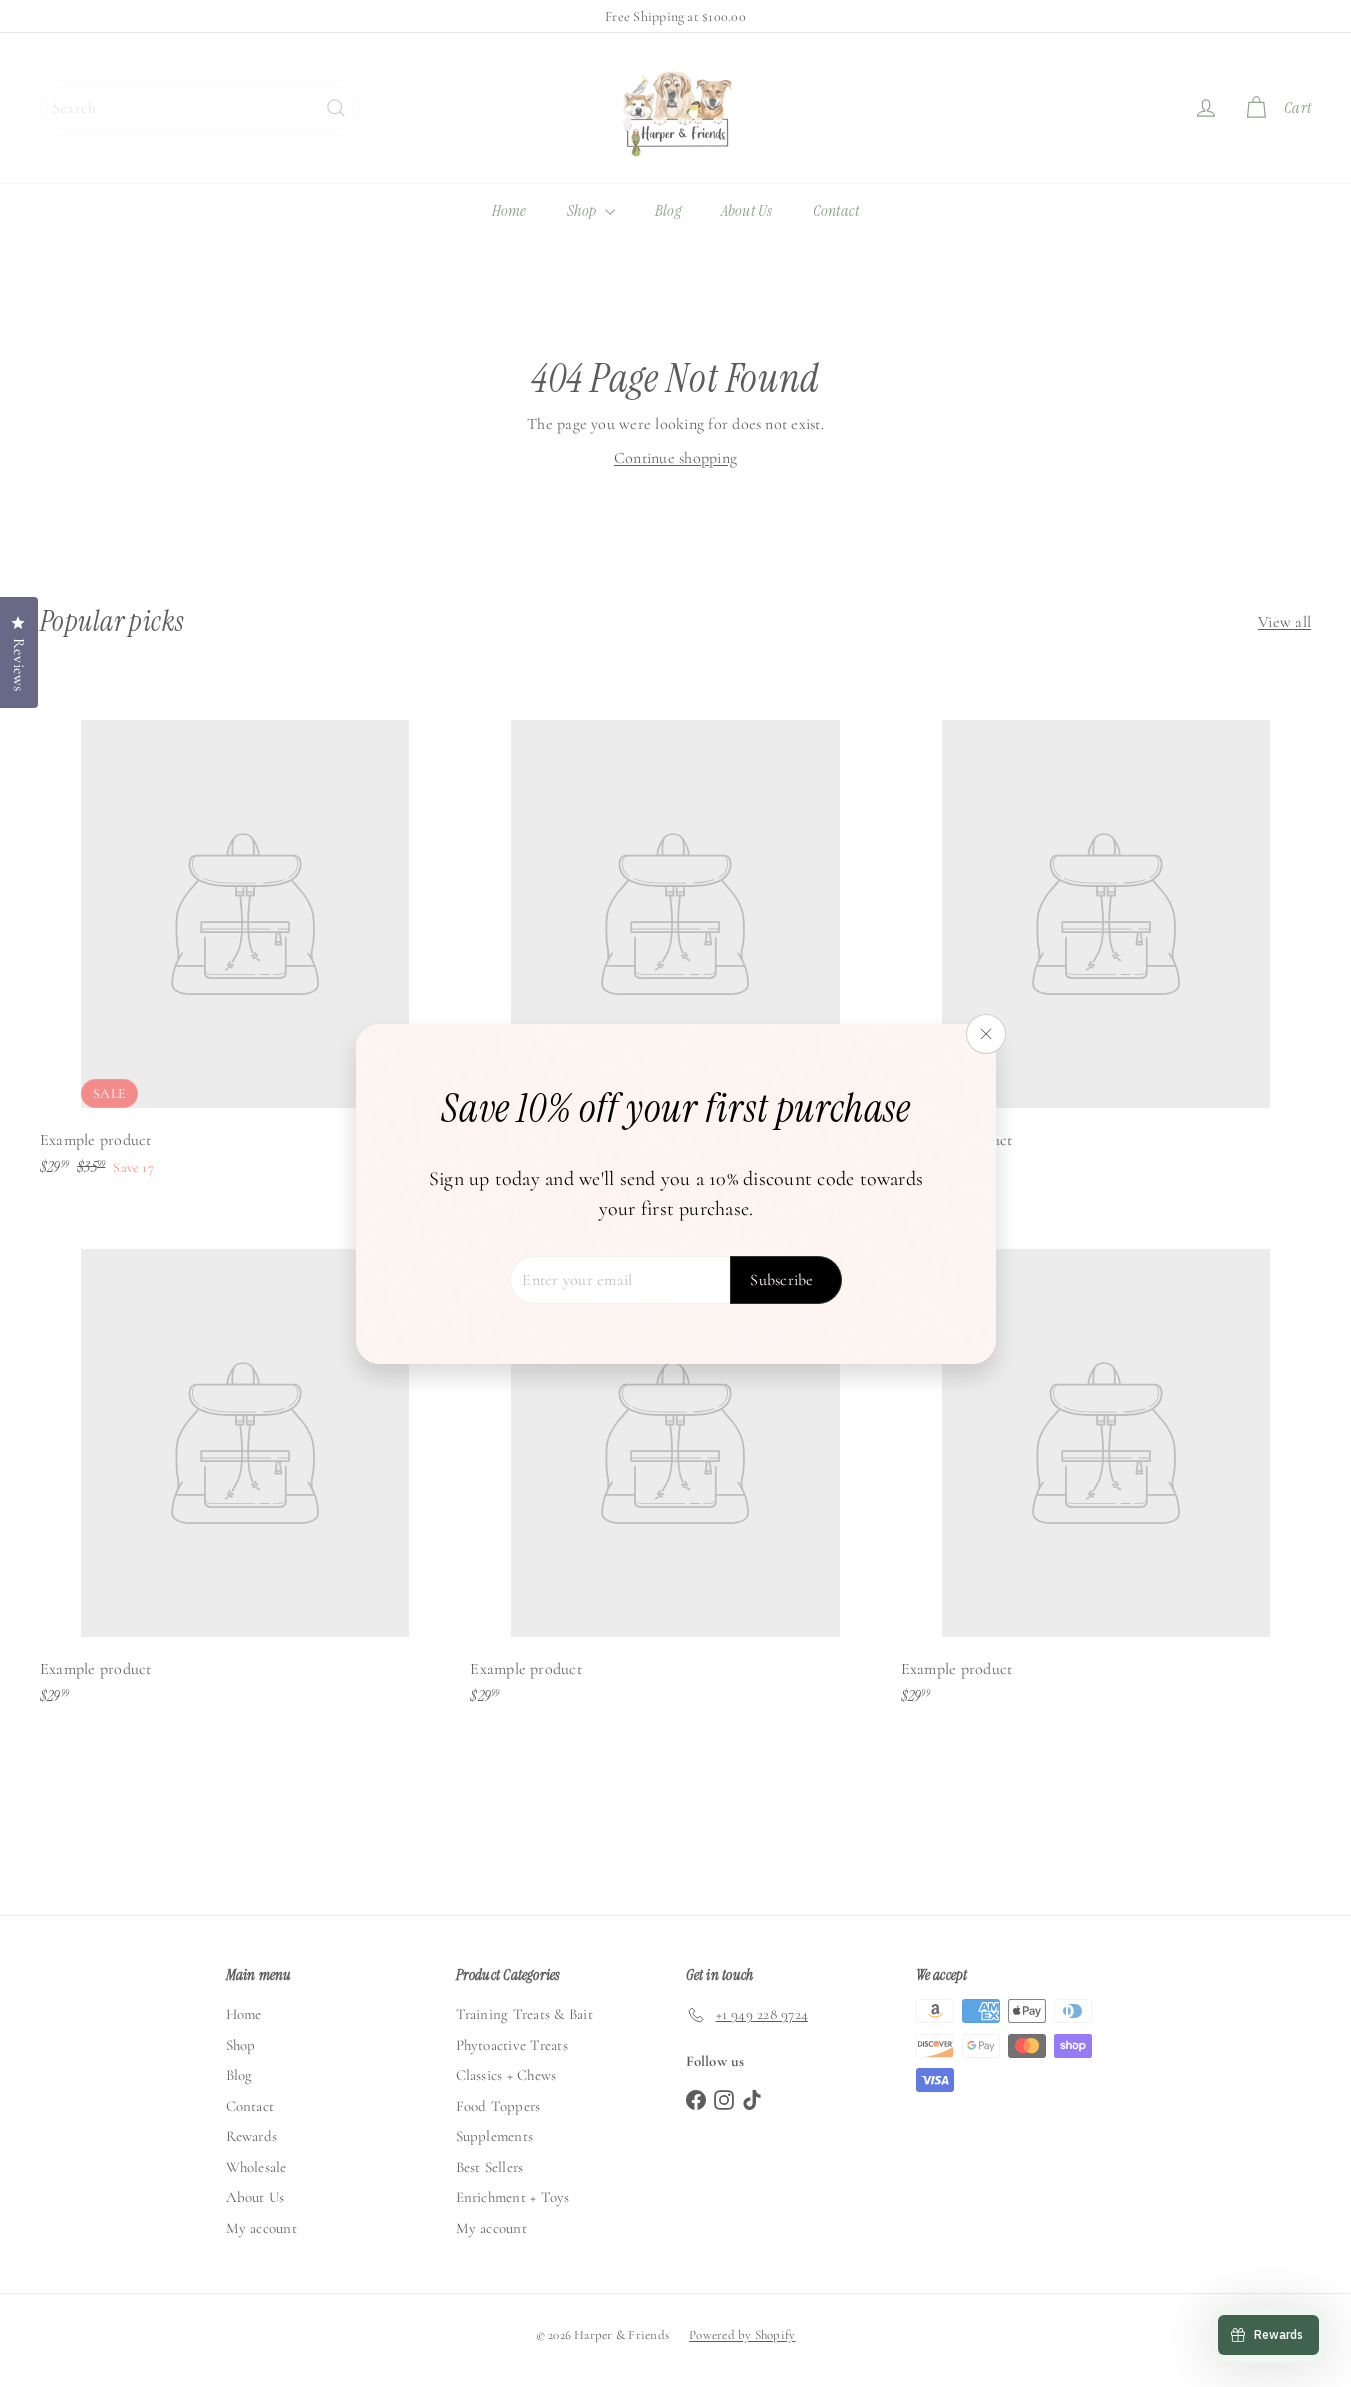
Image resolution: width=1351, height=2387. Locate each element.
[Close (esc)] (986, 1034)
